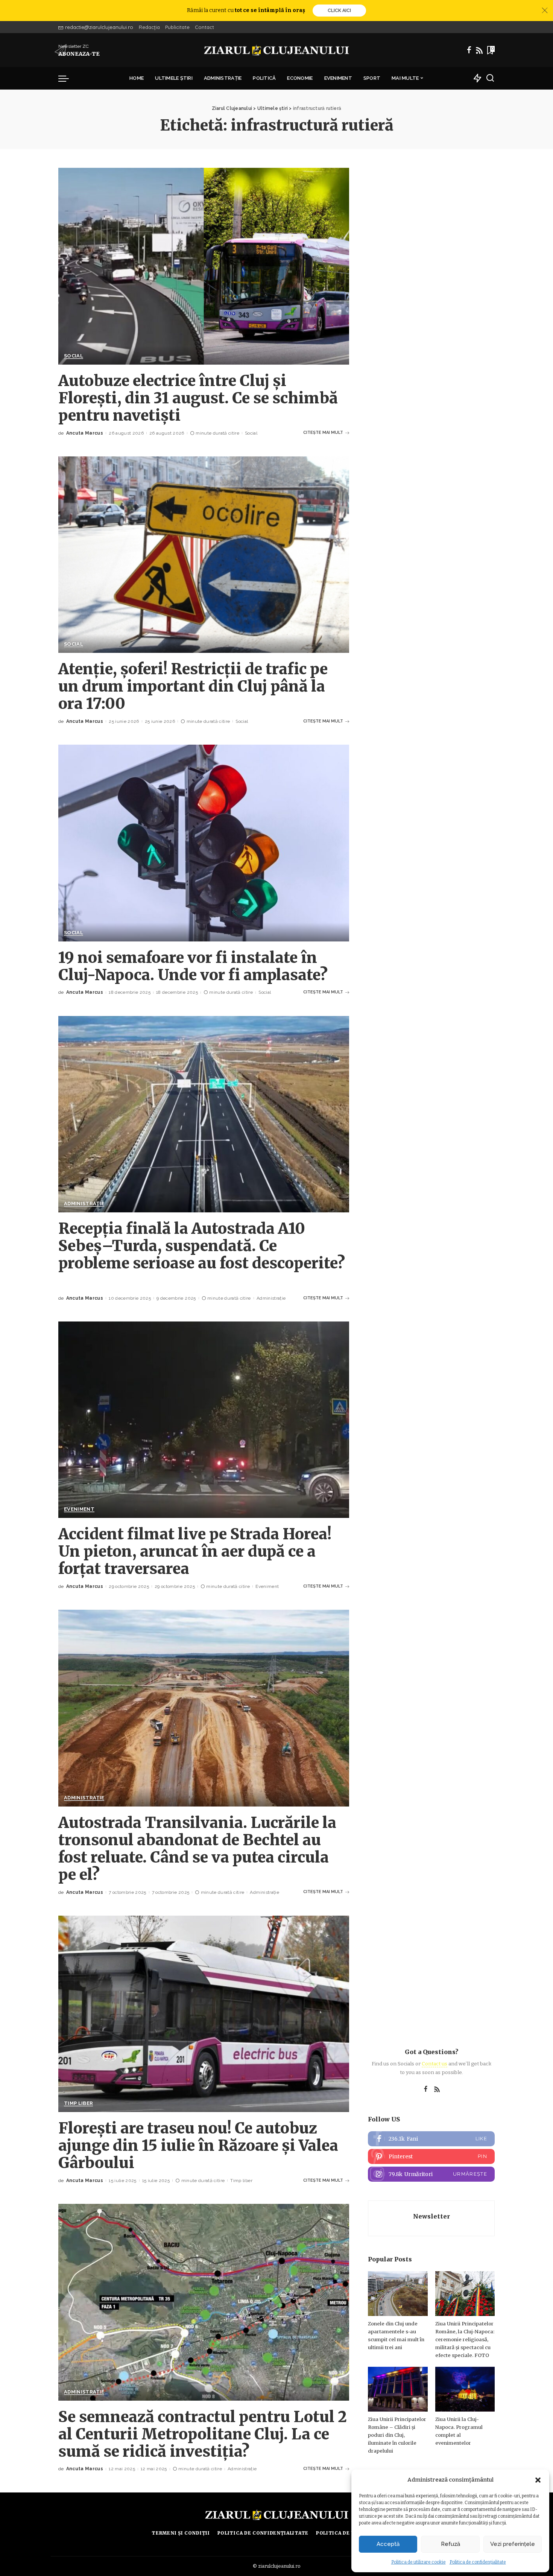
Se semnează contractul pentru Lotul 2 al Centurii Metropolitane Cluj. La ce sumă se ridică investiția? (203, 2434)
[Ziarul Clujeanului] (277, 50)
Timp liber (78, 2103)
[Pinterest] (431, 2156)
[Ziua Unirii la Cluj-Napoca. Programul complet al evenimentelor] (465, 2389)
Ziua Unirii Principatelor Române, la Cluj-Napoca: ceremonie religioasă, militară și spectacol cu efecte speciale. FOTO (465, 2340)
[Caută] (490, 78)
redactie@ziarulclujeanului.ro (99, 27)
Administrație (84, 1204)
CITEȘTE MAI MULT (323, 433)
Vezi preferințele (513, 2544)
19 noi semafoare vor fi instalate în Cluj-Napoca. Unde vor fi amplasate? (193, 966)
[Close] (545, 11)
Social (74, 356)
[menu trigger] (67, 78)
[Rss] (479, 50)
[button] (538, 2480)
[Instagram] (431, 2174)
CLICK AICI (339, 11)
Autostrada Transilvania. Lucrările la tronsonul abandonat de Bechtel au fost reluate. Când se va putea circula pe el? (197, 1849)
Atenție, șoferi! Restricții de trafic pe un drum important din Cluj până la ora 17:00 (193, 686)
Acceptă (388, 2544)
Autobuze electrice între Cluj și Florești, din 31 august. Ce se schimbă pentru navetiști (198, 398)
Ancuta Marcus (85, 433)
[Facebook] (469, 50)
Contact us (434, 2064)
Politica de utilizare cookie (419, 2562)
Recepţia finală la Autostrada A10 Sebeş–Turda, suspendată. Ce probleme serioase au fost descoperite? (202, 1246)
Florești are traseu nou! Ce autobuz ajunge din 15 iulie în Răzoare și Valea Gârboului (198, 2146)
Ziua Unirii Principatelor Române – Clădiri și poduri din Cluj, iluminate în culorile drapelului (397, 2435)
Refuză (450, 2544)
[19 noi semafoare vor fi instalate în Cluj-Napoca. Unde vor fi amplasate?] (204, 843)
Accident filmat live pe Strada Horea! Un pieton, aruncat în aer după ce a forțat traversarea (195, 1551)
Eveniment (79, 1509)
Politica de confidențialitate (478, 2562)
